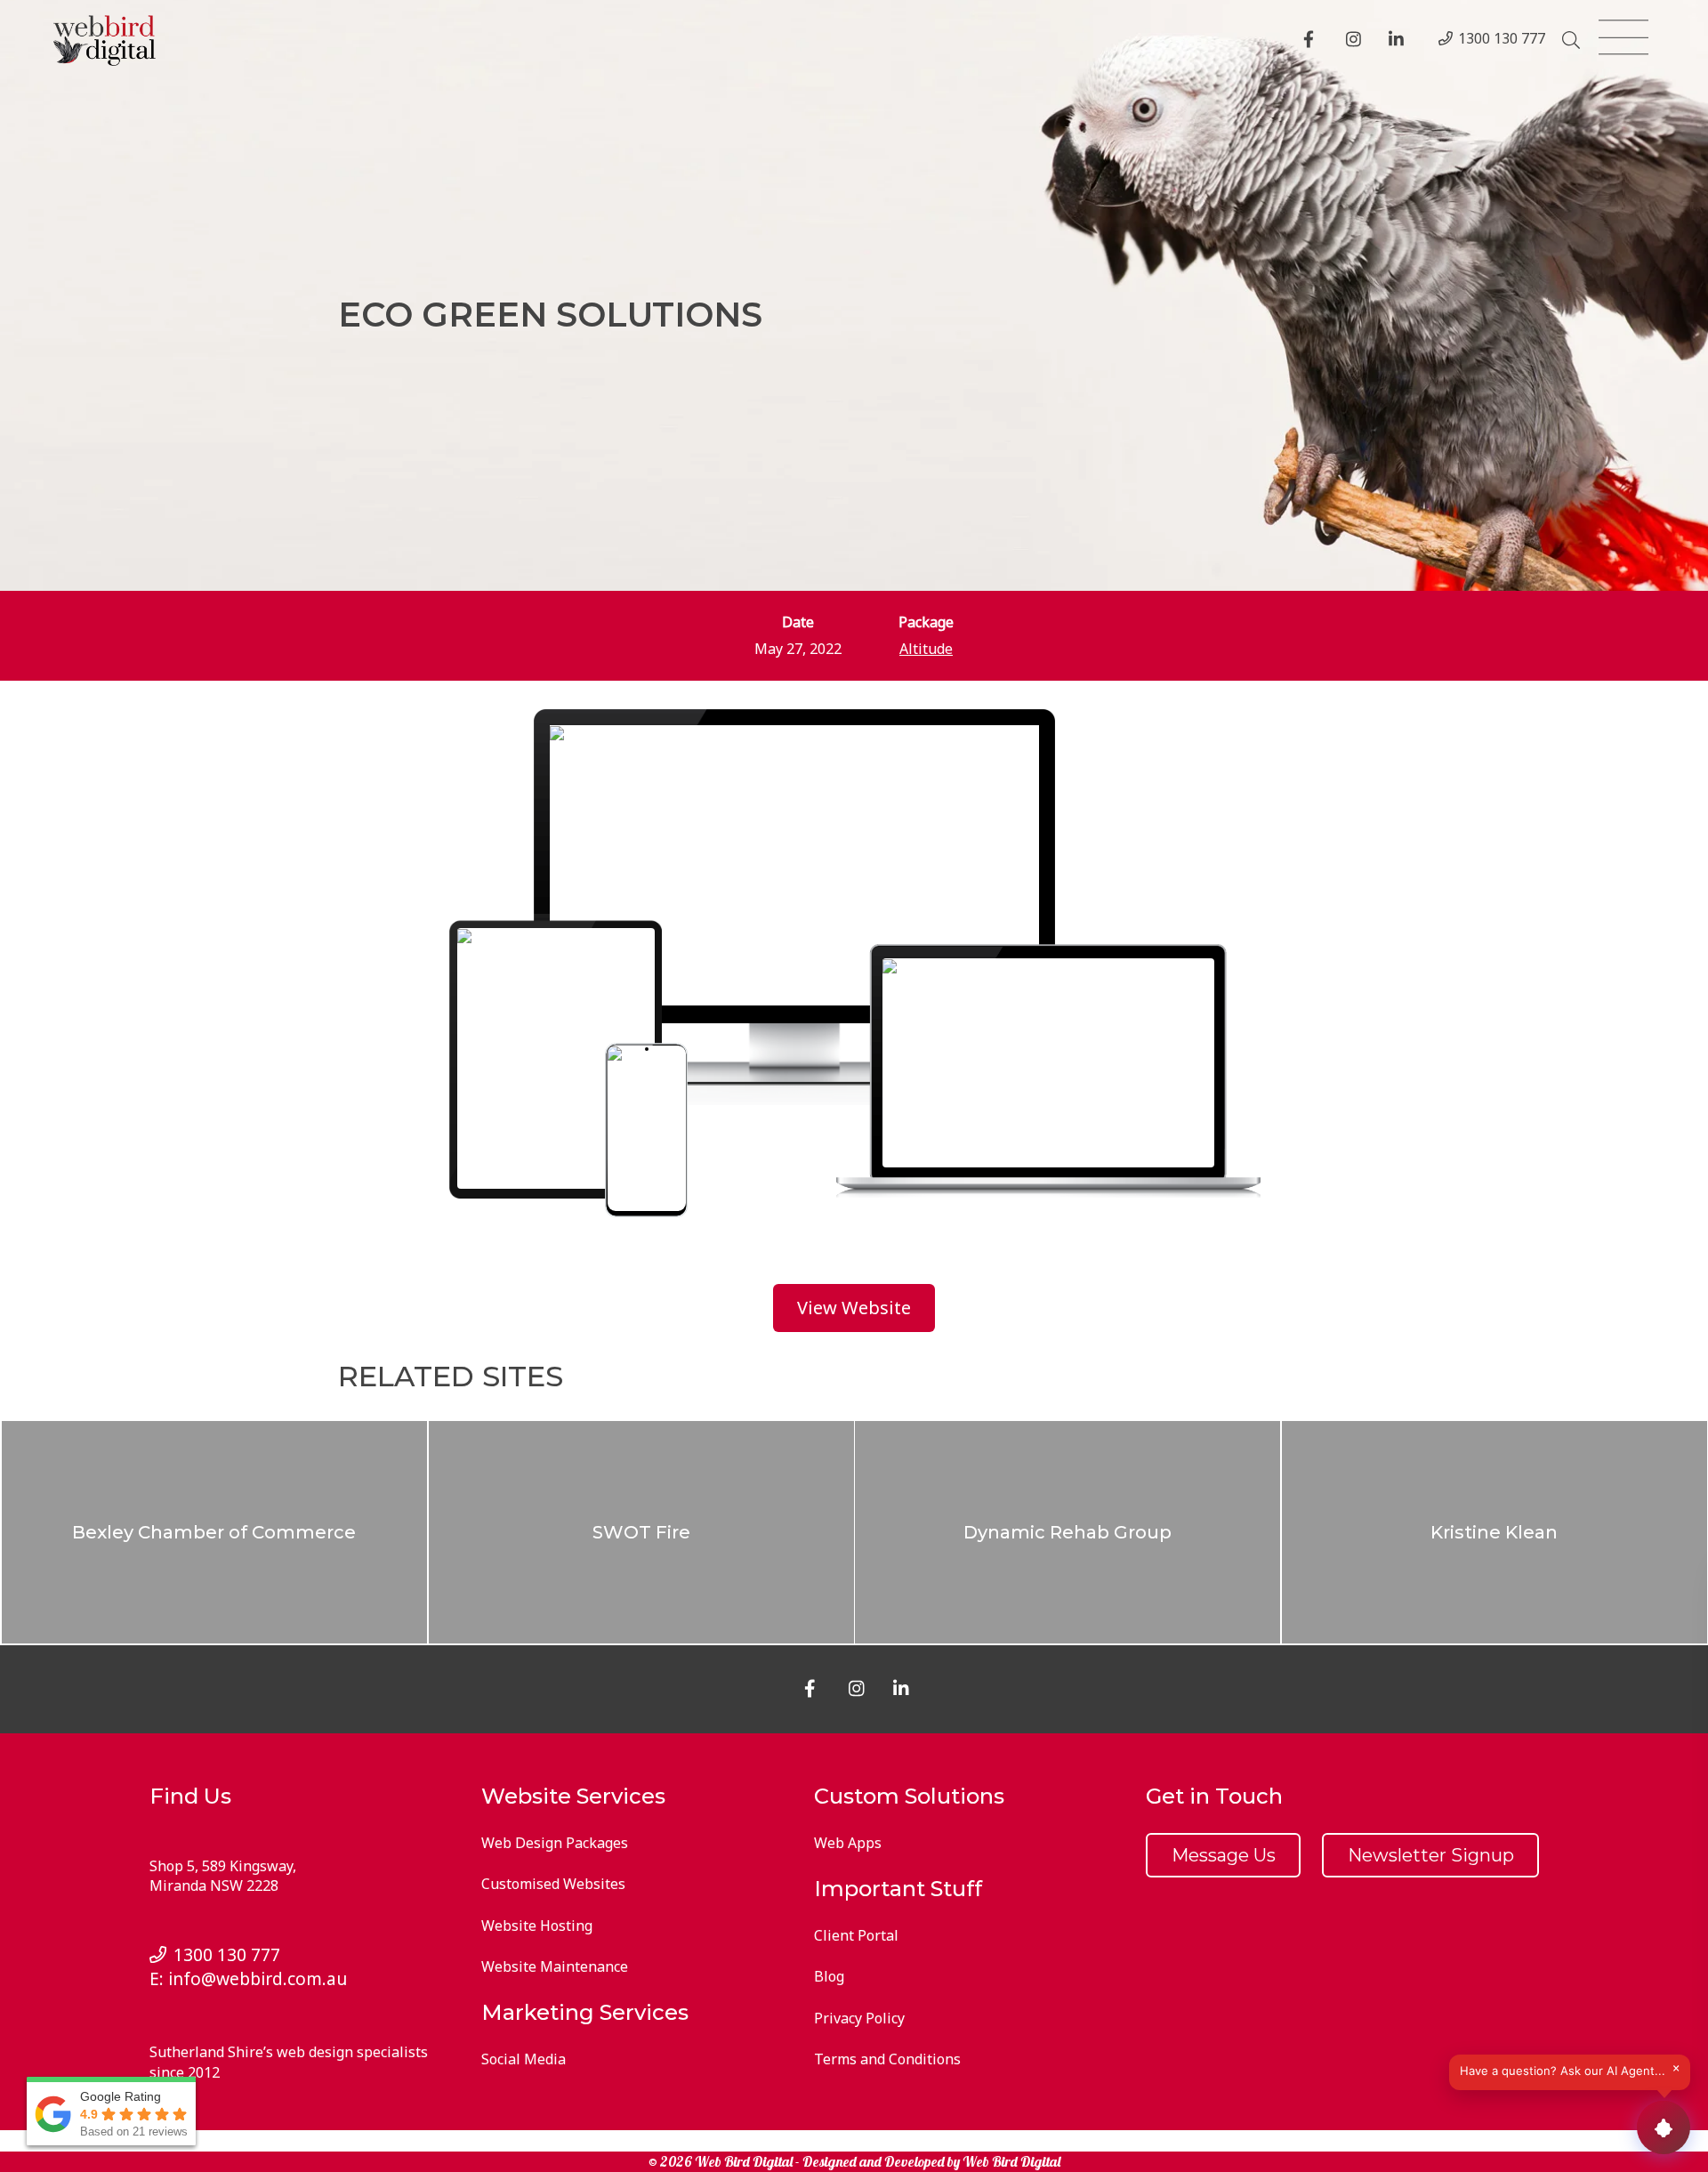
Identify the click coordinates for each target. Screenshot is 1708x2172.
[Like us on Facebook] (1314, 41)
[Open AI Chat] (1664, 2128)
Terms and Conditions (887, 2059)
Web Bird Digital (1011, 2161)
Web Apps (848, 1843)
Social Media (524, 2059)
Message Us (1224, 1855)
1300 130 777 (1502, 38)
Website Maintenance (555, 1966)
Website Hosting (537, 1926)
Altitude (926, 649)
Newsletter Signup (1431, 1855)
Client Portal (856, 1935)
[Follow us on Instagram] (1357, 41)
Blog (829, 1976)
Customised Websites (553, 1884)
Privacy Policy (859, 2018)
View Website (854, 1308)
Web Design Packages (555, 1843)
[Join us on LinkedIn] (1399, 41)
